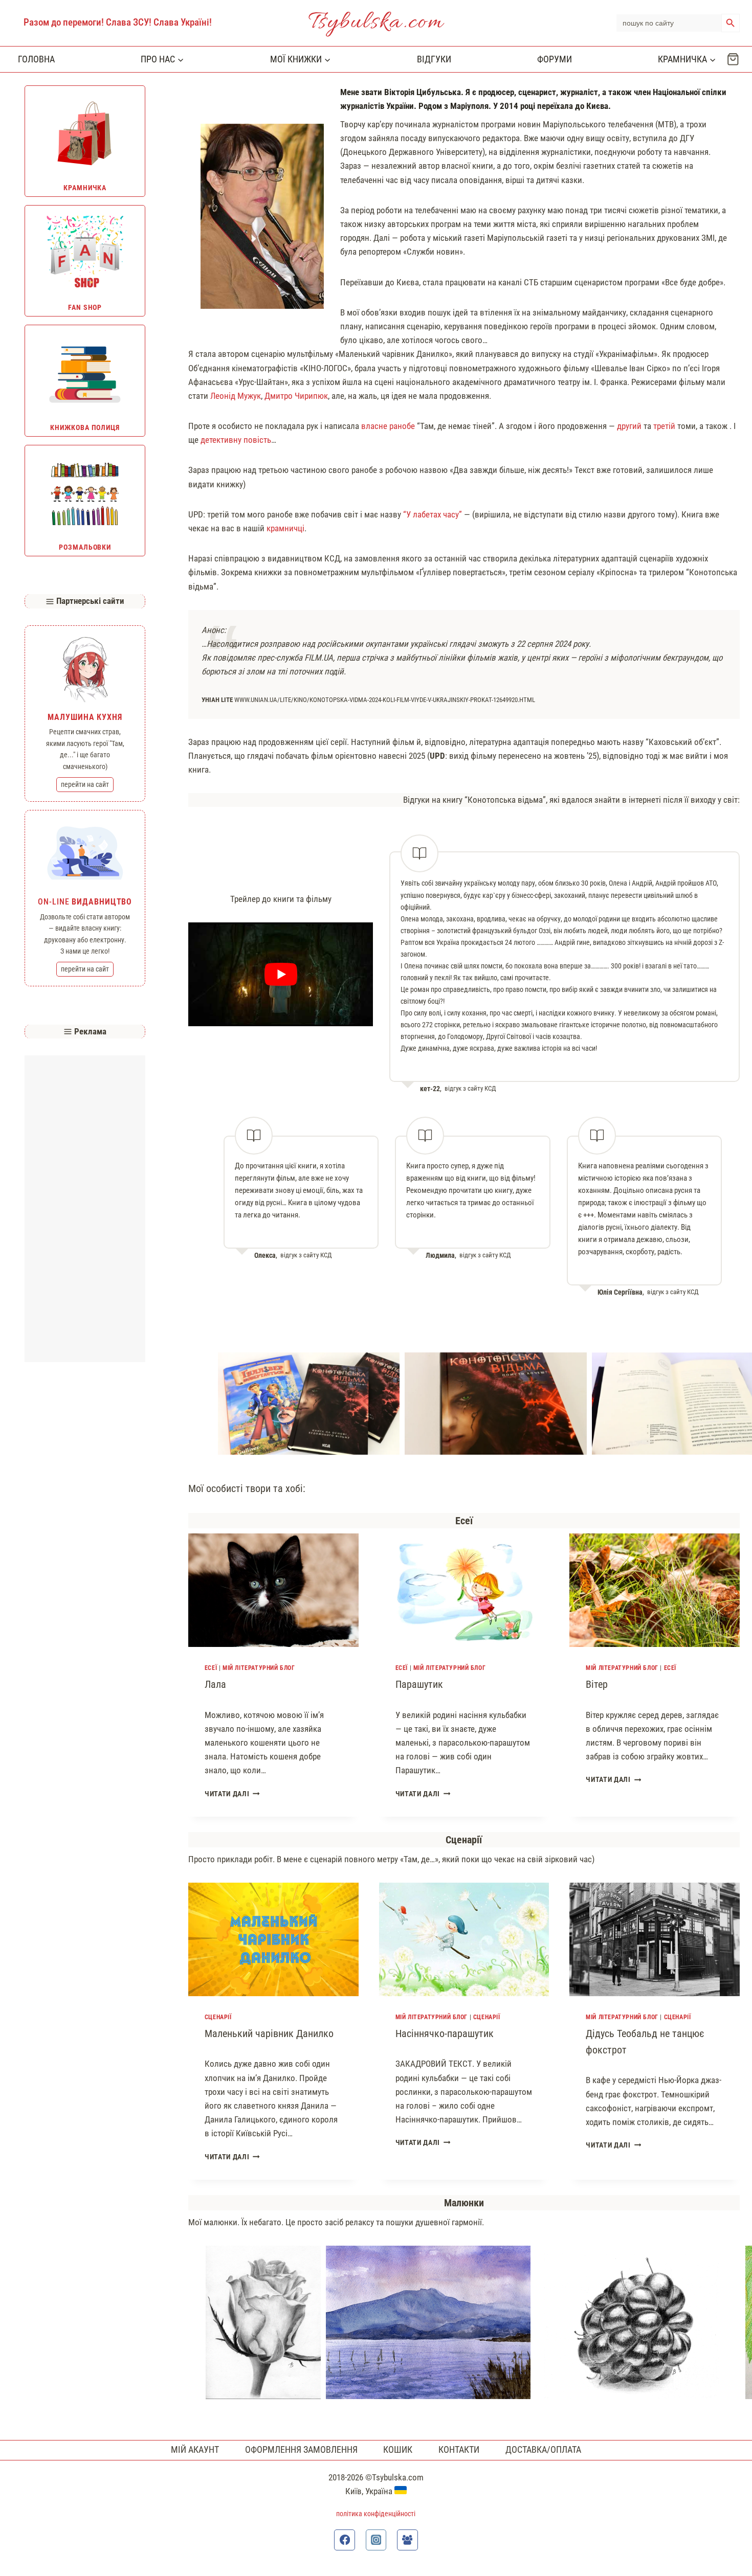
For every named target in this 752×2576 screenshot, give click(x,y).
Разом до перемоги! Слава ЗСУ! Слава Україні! (118, 22)
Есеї (211, 1668)
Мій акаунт (195, 2449)
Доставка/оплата (543, 2449)
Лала (215, 1684)
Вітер (597, 1684)
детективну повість (236, 440)
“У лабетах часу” (433, 514)
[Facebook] (345, 2540)
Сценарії (218, 2017)
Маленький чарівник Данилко (269, 2033)
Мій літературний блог (259, 1668)
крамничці (285, 528)
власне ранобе (388, 426)
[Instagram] (376, 2540)
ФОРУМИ (555, 59)
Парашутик (419, 1684)
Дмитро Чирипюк (296, 396)
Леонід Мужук (236, 396)
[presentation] (273, 1590)
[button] (309, 1404)
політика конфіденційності (376, 2514)
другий (629, 426)
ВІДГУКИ (434, 59)
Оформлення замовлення (301, 2449)
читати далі (232, 1794)
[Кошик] (733, 59)
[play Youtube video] (281, 974)
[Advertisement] (85, 1209)
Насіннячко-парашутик (445, 2033)
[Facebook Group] (407, 2540)
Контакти (459, 2449)
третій (664, 426)
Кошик (398, 2449)
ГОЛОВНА (36, 59)
